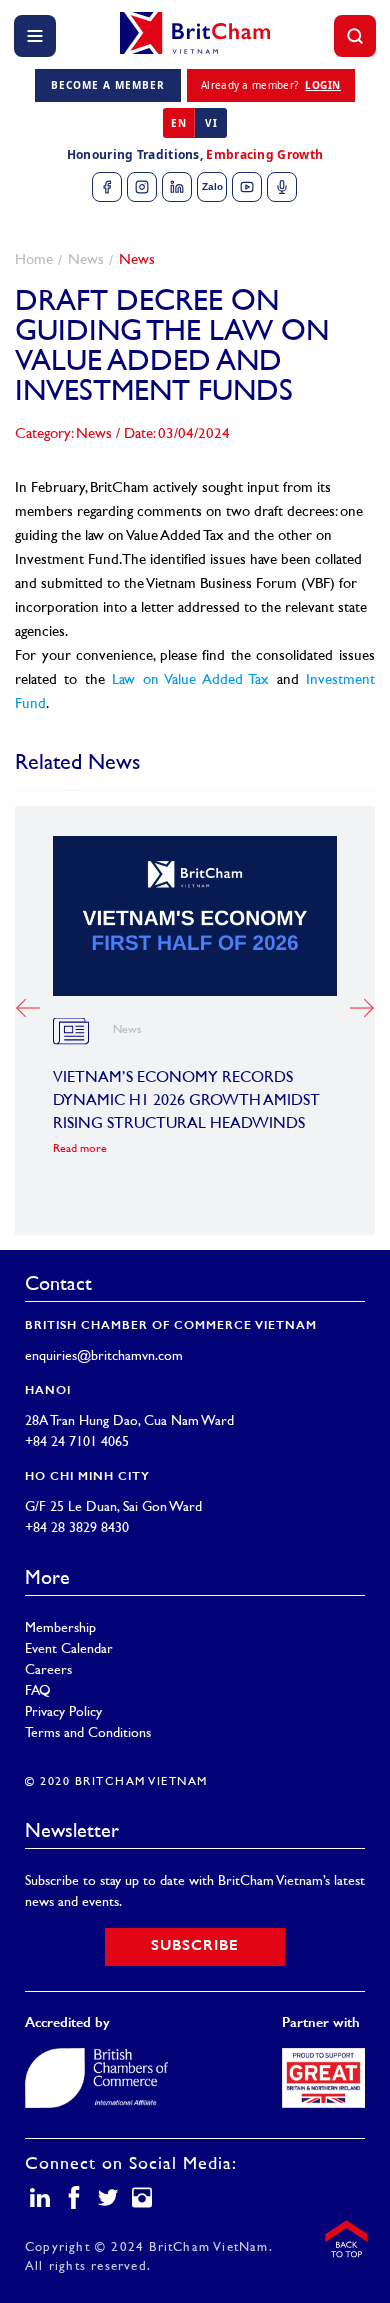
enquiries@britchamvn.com (104, 1356)
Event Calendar (69, 1649)
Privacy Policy (63, 1712)
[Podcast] (282, 187)
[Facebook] (107, 187)
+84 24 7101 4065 (77, 1442)
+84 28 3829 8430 (77, 1528)
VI (211, 123)
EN (178, 123)
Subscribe (195, 1946)
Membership (60, 1628)
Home (34, 260)
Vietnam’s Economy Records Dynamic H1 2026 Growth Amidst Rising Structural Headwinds (186, 1101)
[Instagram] (142, 187)
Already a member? (271, 85)
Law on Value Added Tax (190, 680)
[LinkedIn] (177, 187)
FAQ (38, 1691)
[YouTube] (247, 187)
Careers (48, 1670)
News (86, 260)
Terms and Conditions (88, 1733)
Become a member (108, 85)
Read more (80, 1149)
